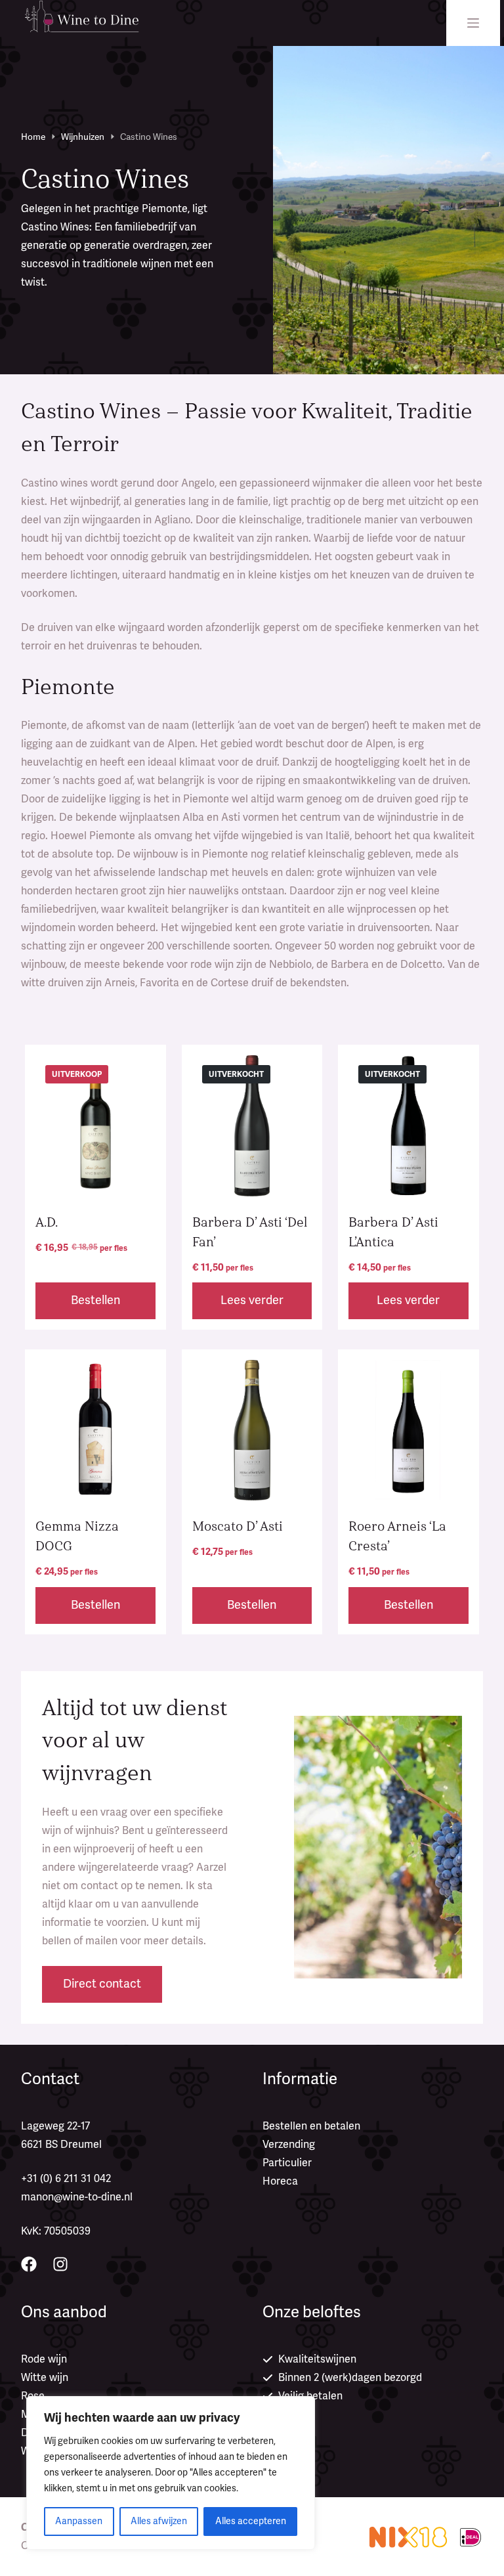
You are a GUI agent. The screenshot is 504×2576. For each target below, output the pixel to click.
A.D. (47, 1222)
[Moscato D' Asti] (252, 1430)
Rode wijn (44, 2359)
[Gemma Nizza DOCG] (95, 1430)
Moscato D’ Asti (238, 1526)
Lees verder (252, 1300)
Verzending (289, 2145)
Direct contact (102, 1984)
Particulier (287, 2163)
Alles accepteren (251, 2521)
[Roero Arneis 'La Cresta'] (408, 1430)
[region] (171, 2473)
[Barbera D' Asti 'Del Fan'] (252, 1125)
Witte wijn (45, 2378)
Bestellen (95, 1300)
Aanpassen (79, 2521)
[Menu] (473, 23)
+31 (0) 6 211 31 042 (66, 2179)
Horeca (280, 2181)
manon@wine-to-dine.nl (77, 2197)
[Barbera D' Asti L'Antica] (408, 1125)
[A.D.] (95, 1125)
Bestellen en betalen (311, 2126)
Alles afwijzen (159, 2521)
